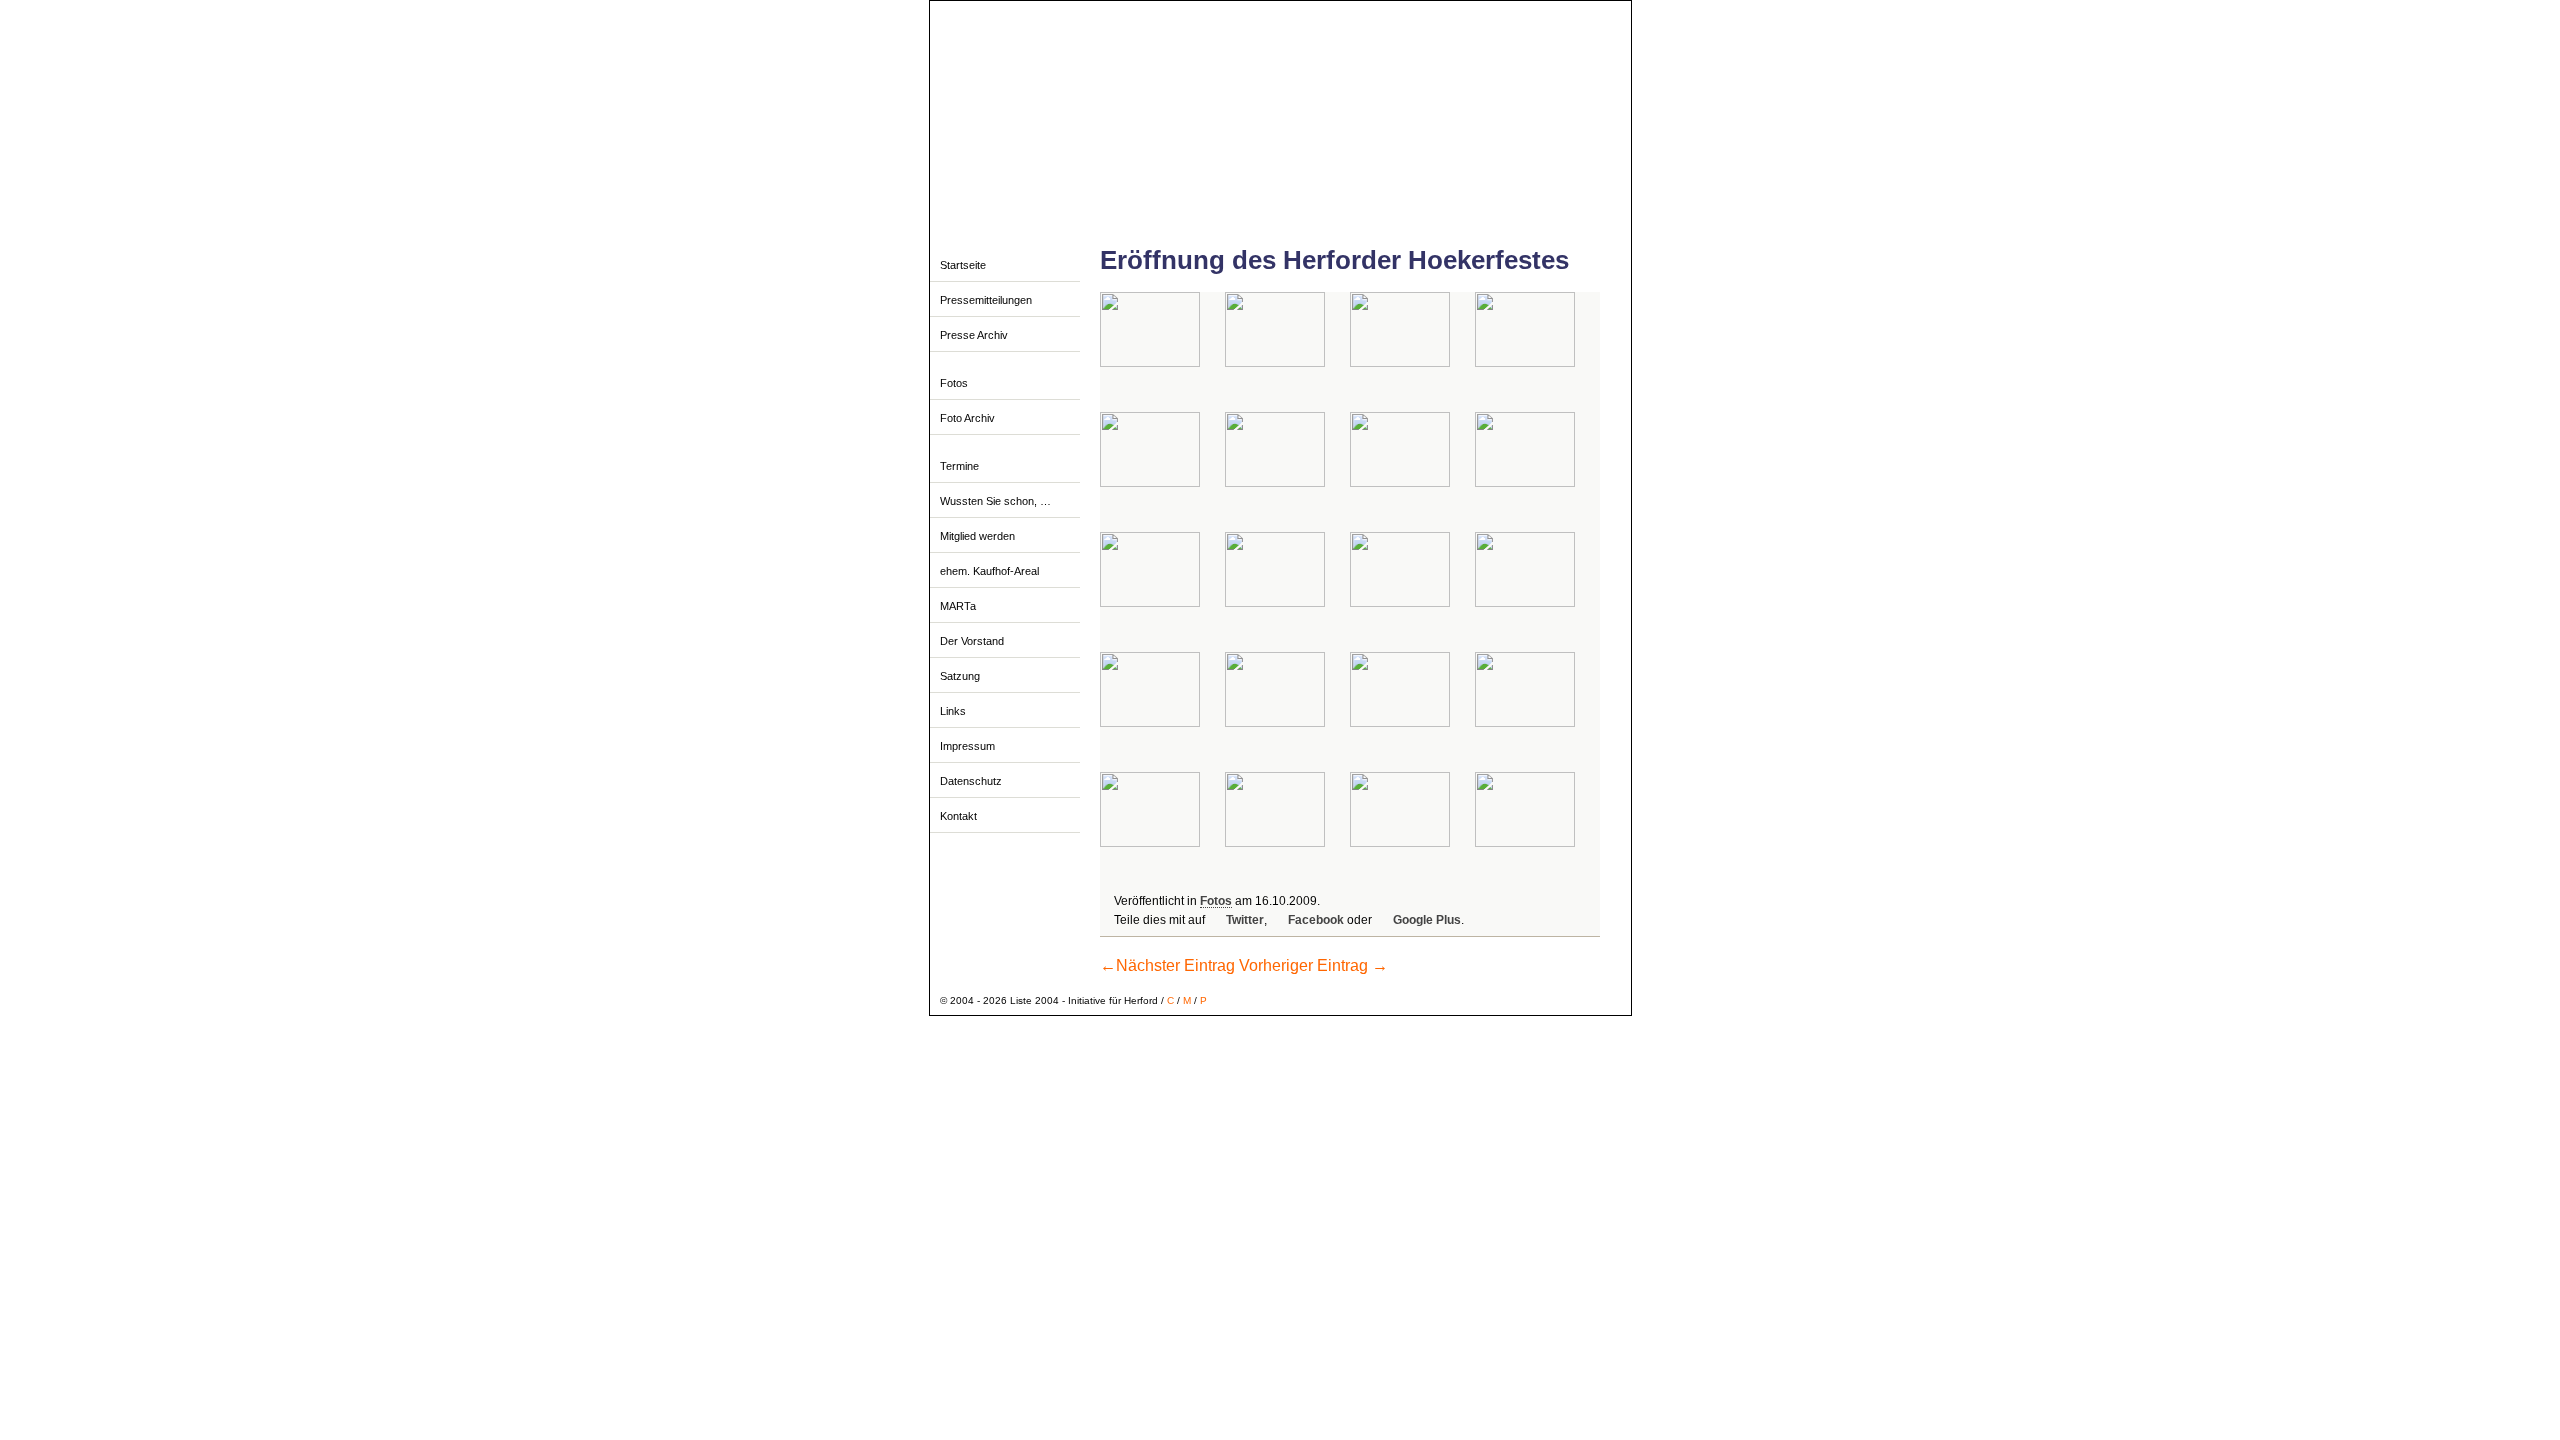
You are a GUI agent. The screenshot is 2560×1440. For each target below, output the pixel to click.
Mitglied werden (977, 536)
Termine (959, 466)
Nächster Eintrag (1167, 965)
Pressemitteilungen (986, 300)
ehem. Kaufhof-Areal (989, 571)
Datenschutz (971, 781)
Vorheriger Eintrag (1313, 965)
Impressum (967, 746)
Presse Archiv (974, 335)
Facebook (1316, 920)
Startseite (963, 265)
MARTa (958, 606)
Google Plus (1427, 920)
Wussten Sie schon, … (995, 501)
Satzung (960, 676)
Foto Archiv (967, 418)
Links (953, 711)
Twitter (1245, 920)
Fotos (954, 383)
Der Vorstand (972, 641)
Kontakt (958, 816)
